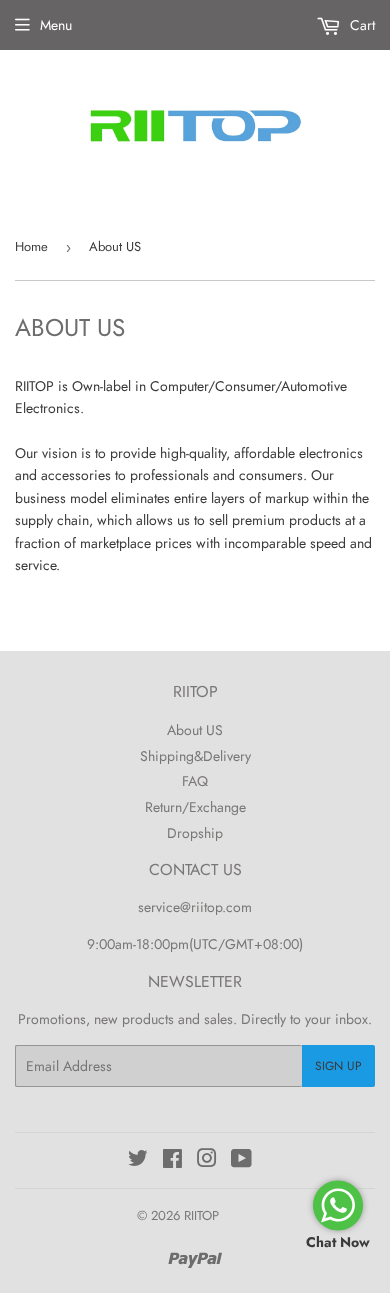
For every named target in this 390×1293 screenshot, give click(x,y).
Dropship (195, 833)
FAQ (195, 781)
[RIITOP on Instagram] (207, 1161)
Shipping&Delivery (195, 756)
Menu (56, 25)
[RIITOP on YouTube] (241, 1161)
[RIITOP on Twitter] (138, 1161)
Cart (360, 25)
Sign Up (338, 1066)
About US (195, 730)
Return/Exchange (195, 807)
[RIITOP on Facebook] (172, 1161)
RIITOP (201, 1215)
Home (31, 246)
